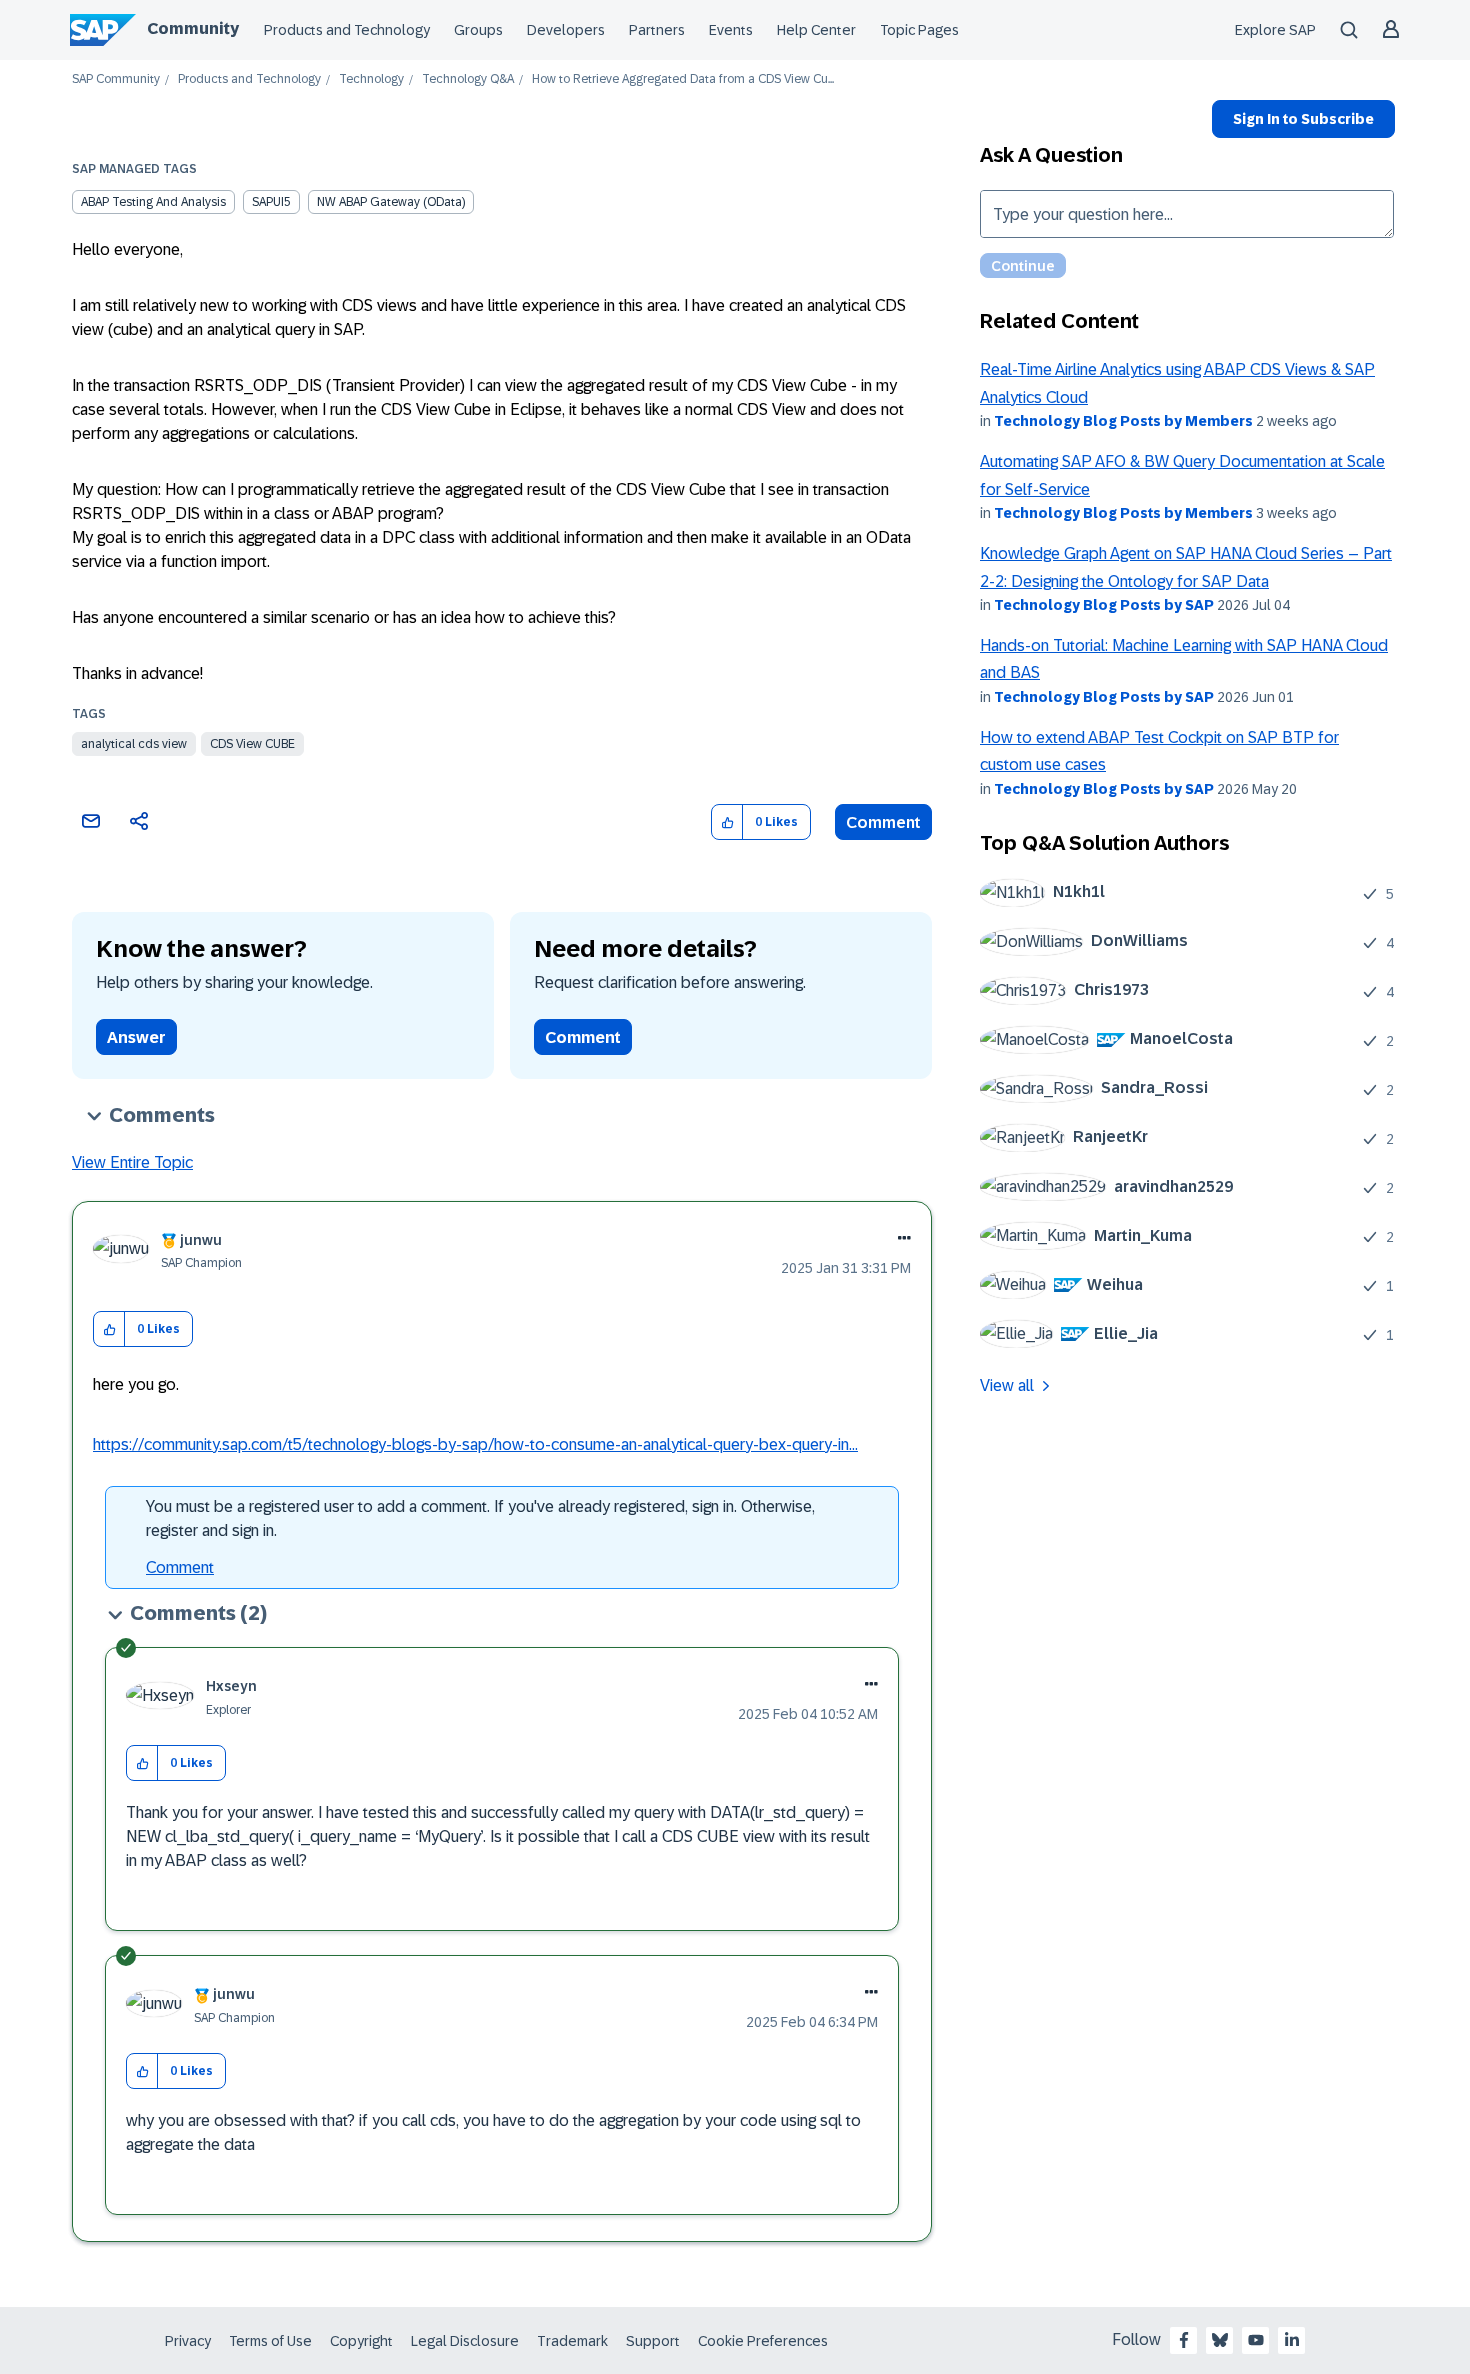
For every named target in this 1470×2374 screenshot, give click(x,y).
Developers (566, 30)
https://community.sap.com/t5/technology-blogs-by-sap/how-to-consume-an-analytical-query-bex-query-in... (475, 1444)
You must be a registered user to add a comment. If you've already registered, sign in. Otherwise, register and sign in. (480, 1518)
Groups (478, 30)
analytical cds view (134, 744)
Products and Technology (347, 30)
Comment (883, 822)
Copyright (361, 2341)
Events (731, 30)
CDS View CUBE (252, 744)
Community (193, 28)
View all (1007, 1385)
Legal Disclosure (465, 2341)
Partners (657, 30)
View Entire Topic (132, 1162)
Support (653, 2341)
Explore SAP (1275, 30)
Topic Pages (919, 30)
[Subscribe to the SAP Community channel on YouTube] (1256, 2340)
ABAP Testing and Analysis (153, 202)
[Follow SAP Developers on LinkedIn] (1292, 2340)
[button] (727, 822)
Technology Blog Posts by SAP (1104, 605)
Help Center (816, 30)
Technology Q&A (468, 79)
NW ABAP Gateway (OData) (391, 202)
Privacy (188, 2341)
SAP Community (116, 79)
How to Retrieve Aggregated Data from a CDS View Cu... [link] (683, 79)
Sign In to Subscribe (1303, 119)
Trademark (572, 2341)
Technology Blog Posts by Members (1123, 421)
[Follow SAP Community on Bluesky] (1220, 2340)
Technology (371, 79)
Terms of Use (270, 2341)
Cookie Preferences (763, 2341)
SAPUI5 (271, 202)
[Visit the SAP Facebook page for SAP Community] (1184, 2340)
